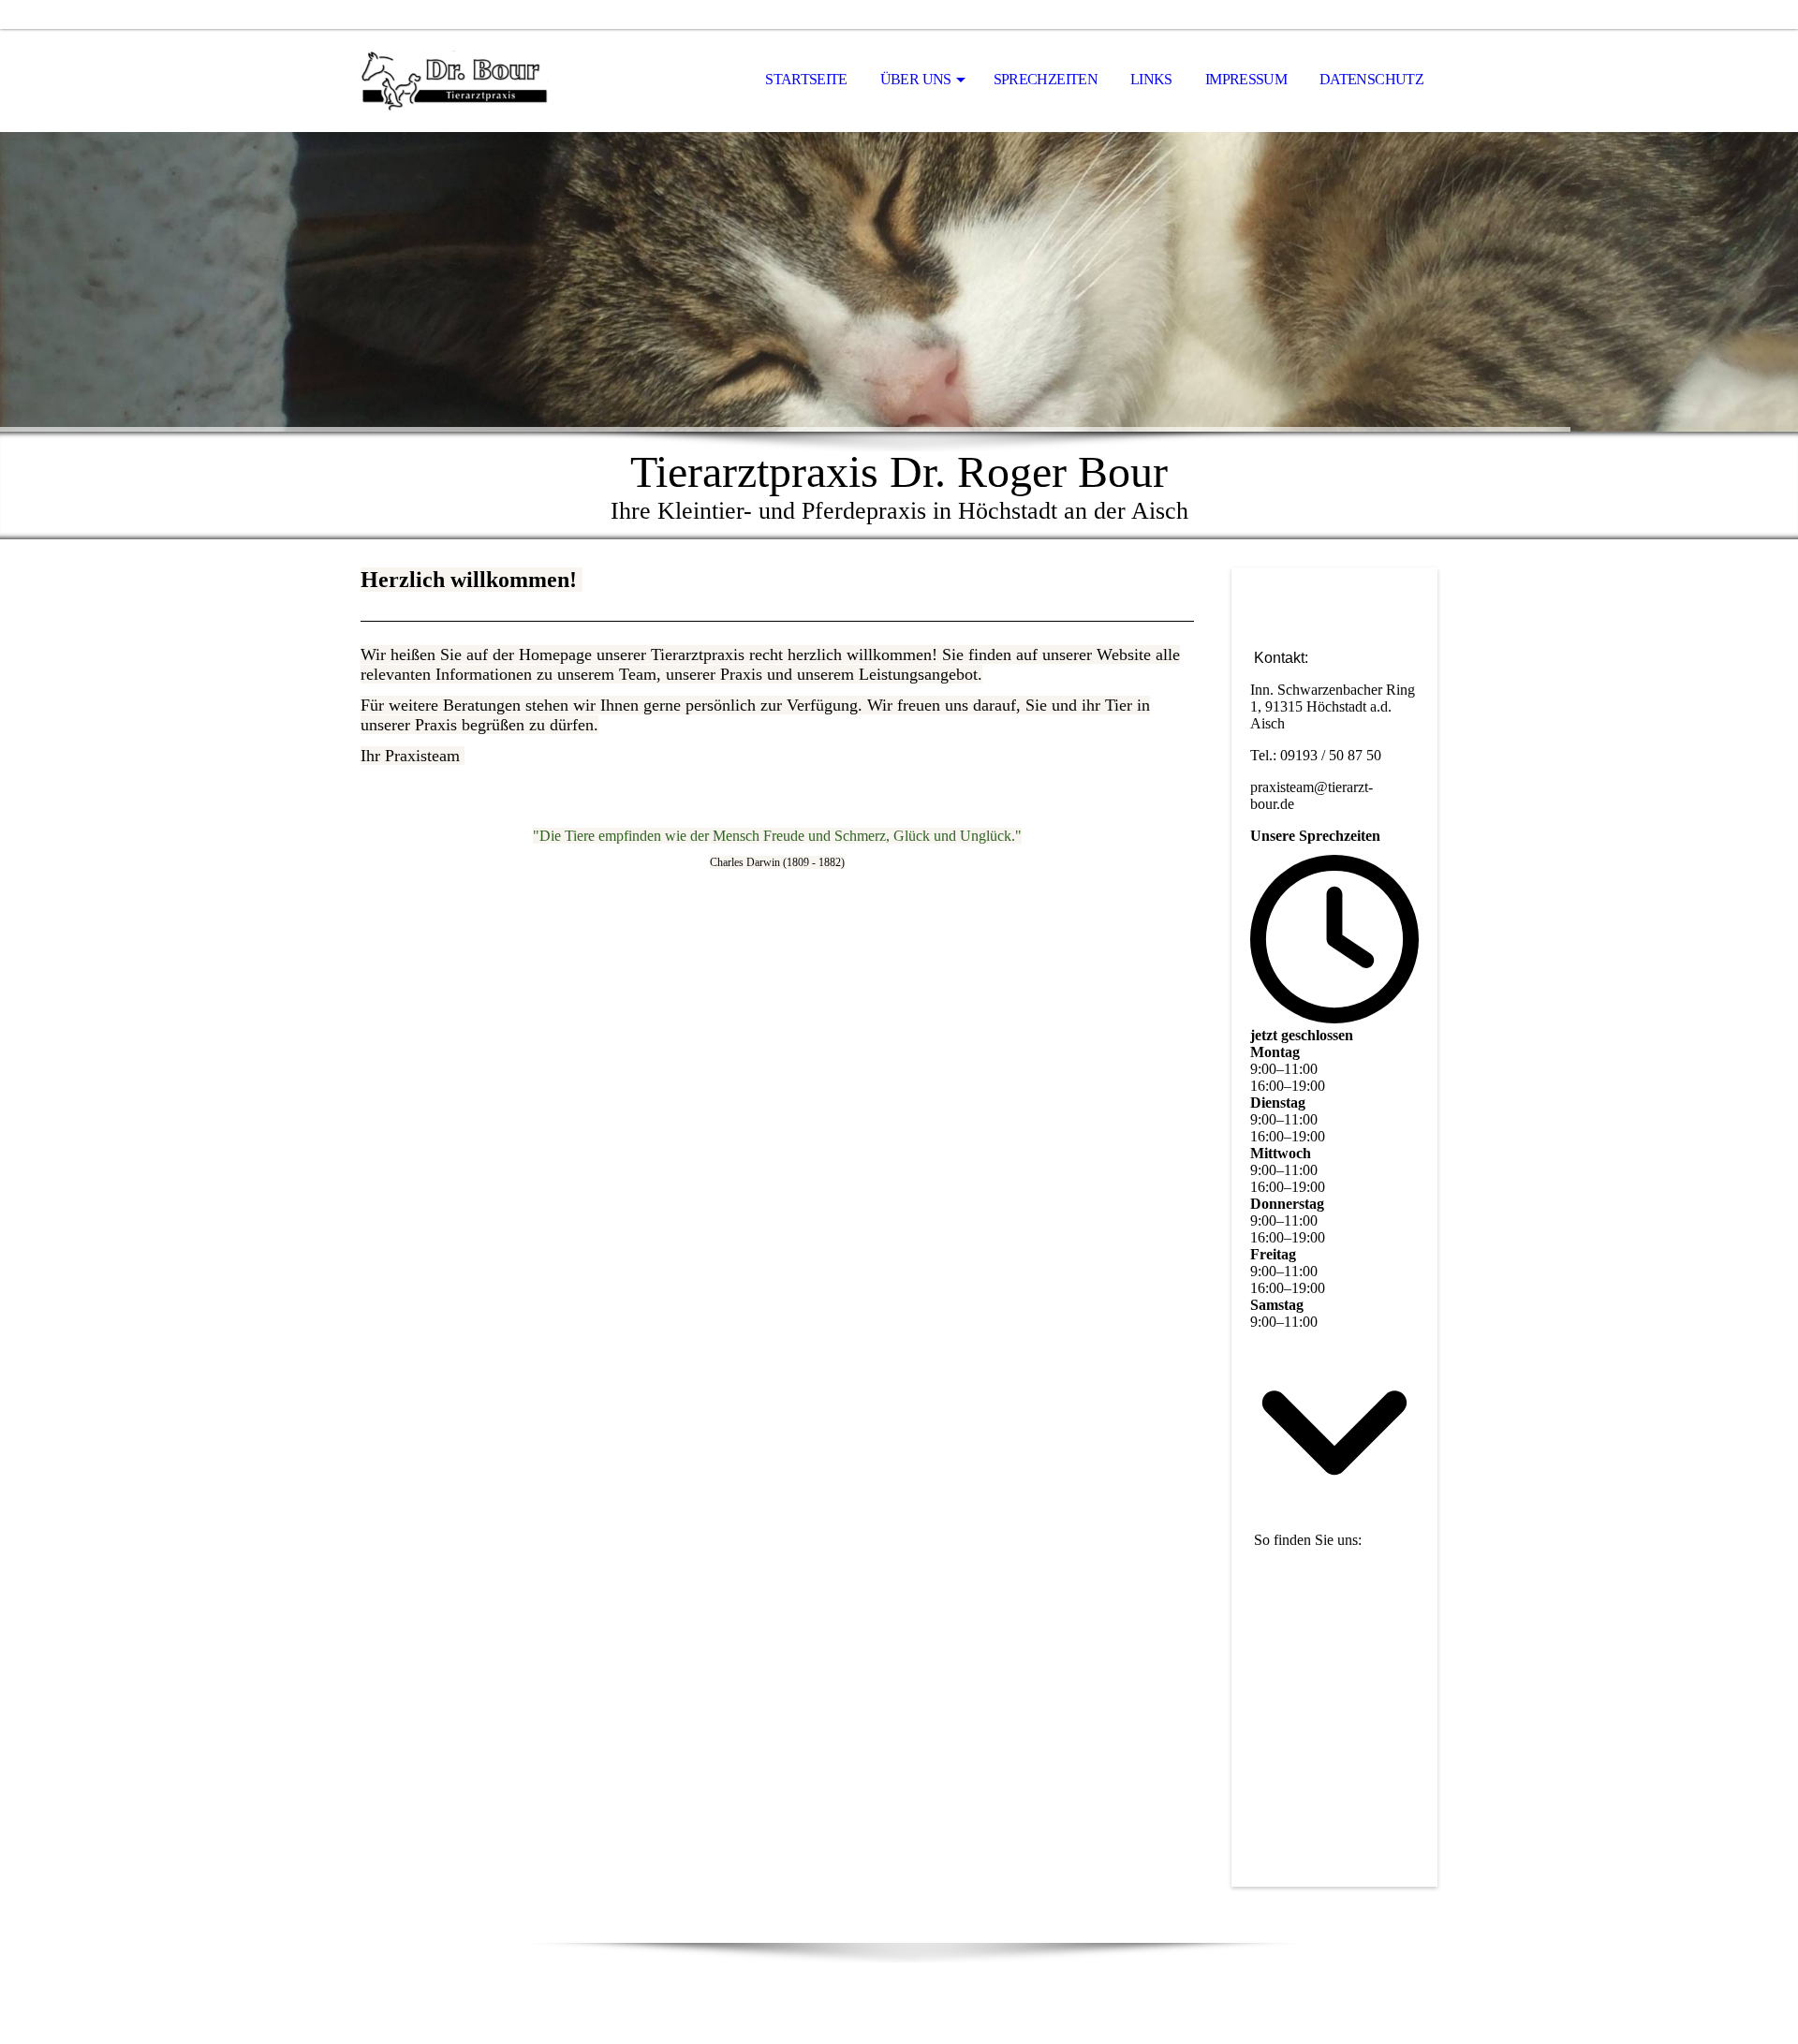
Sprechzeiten (1046, 79)
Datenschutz (1371, 79)
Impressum (1246, 79)
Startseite (806, 79)
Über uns (916, 79)
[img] (454, 81)
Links (1151, 79)
